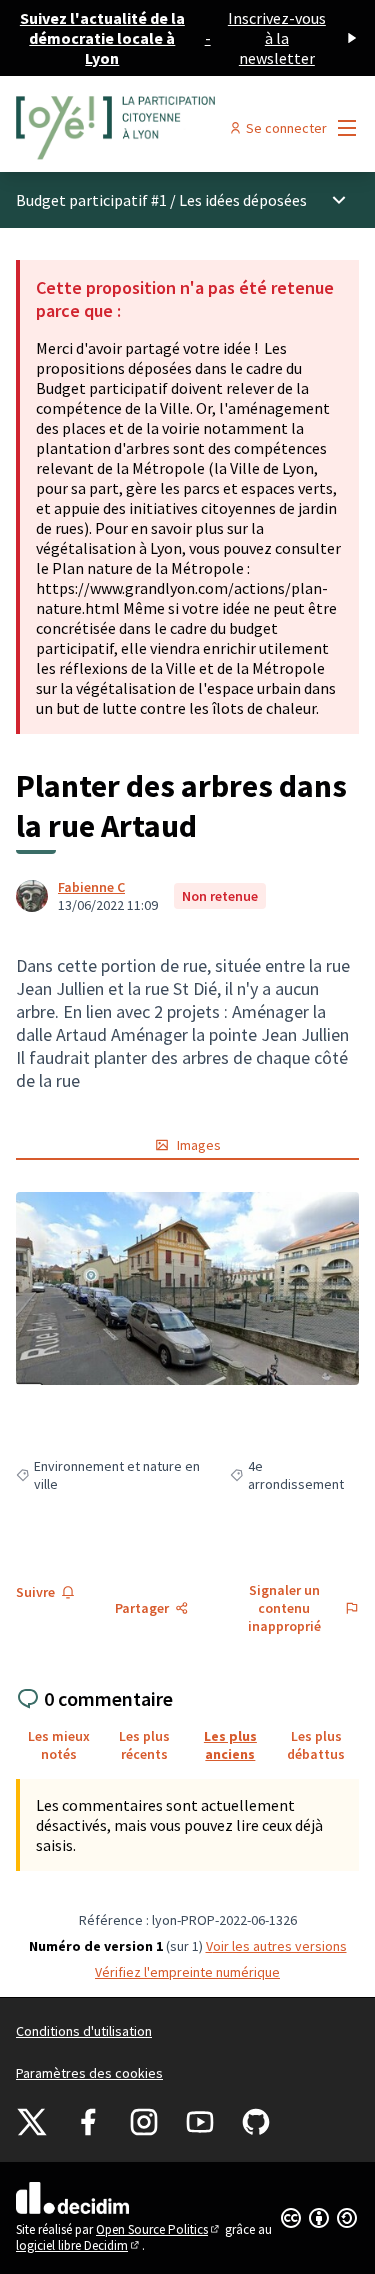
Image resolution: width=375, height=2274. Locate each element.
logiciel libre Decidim (79, 2245)
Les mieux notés (59, 1745)
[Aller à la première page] (142, 128)
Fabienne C (91, 887)
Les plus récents (144, 1745)
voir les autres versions (276, 1946)
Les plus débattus (316, 1745)
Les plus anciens (230, 1745)
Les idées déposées (243, 200)
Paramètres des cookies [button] (89, 2073)
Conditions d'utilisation (84, 2031)
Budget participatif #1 (91, 200)
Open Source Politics (159, 2229)
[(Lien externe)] (187, 1288)
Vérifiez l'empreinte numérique (187, 1972)
